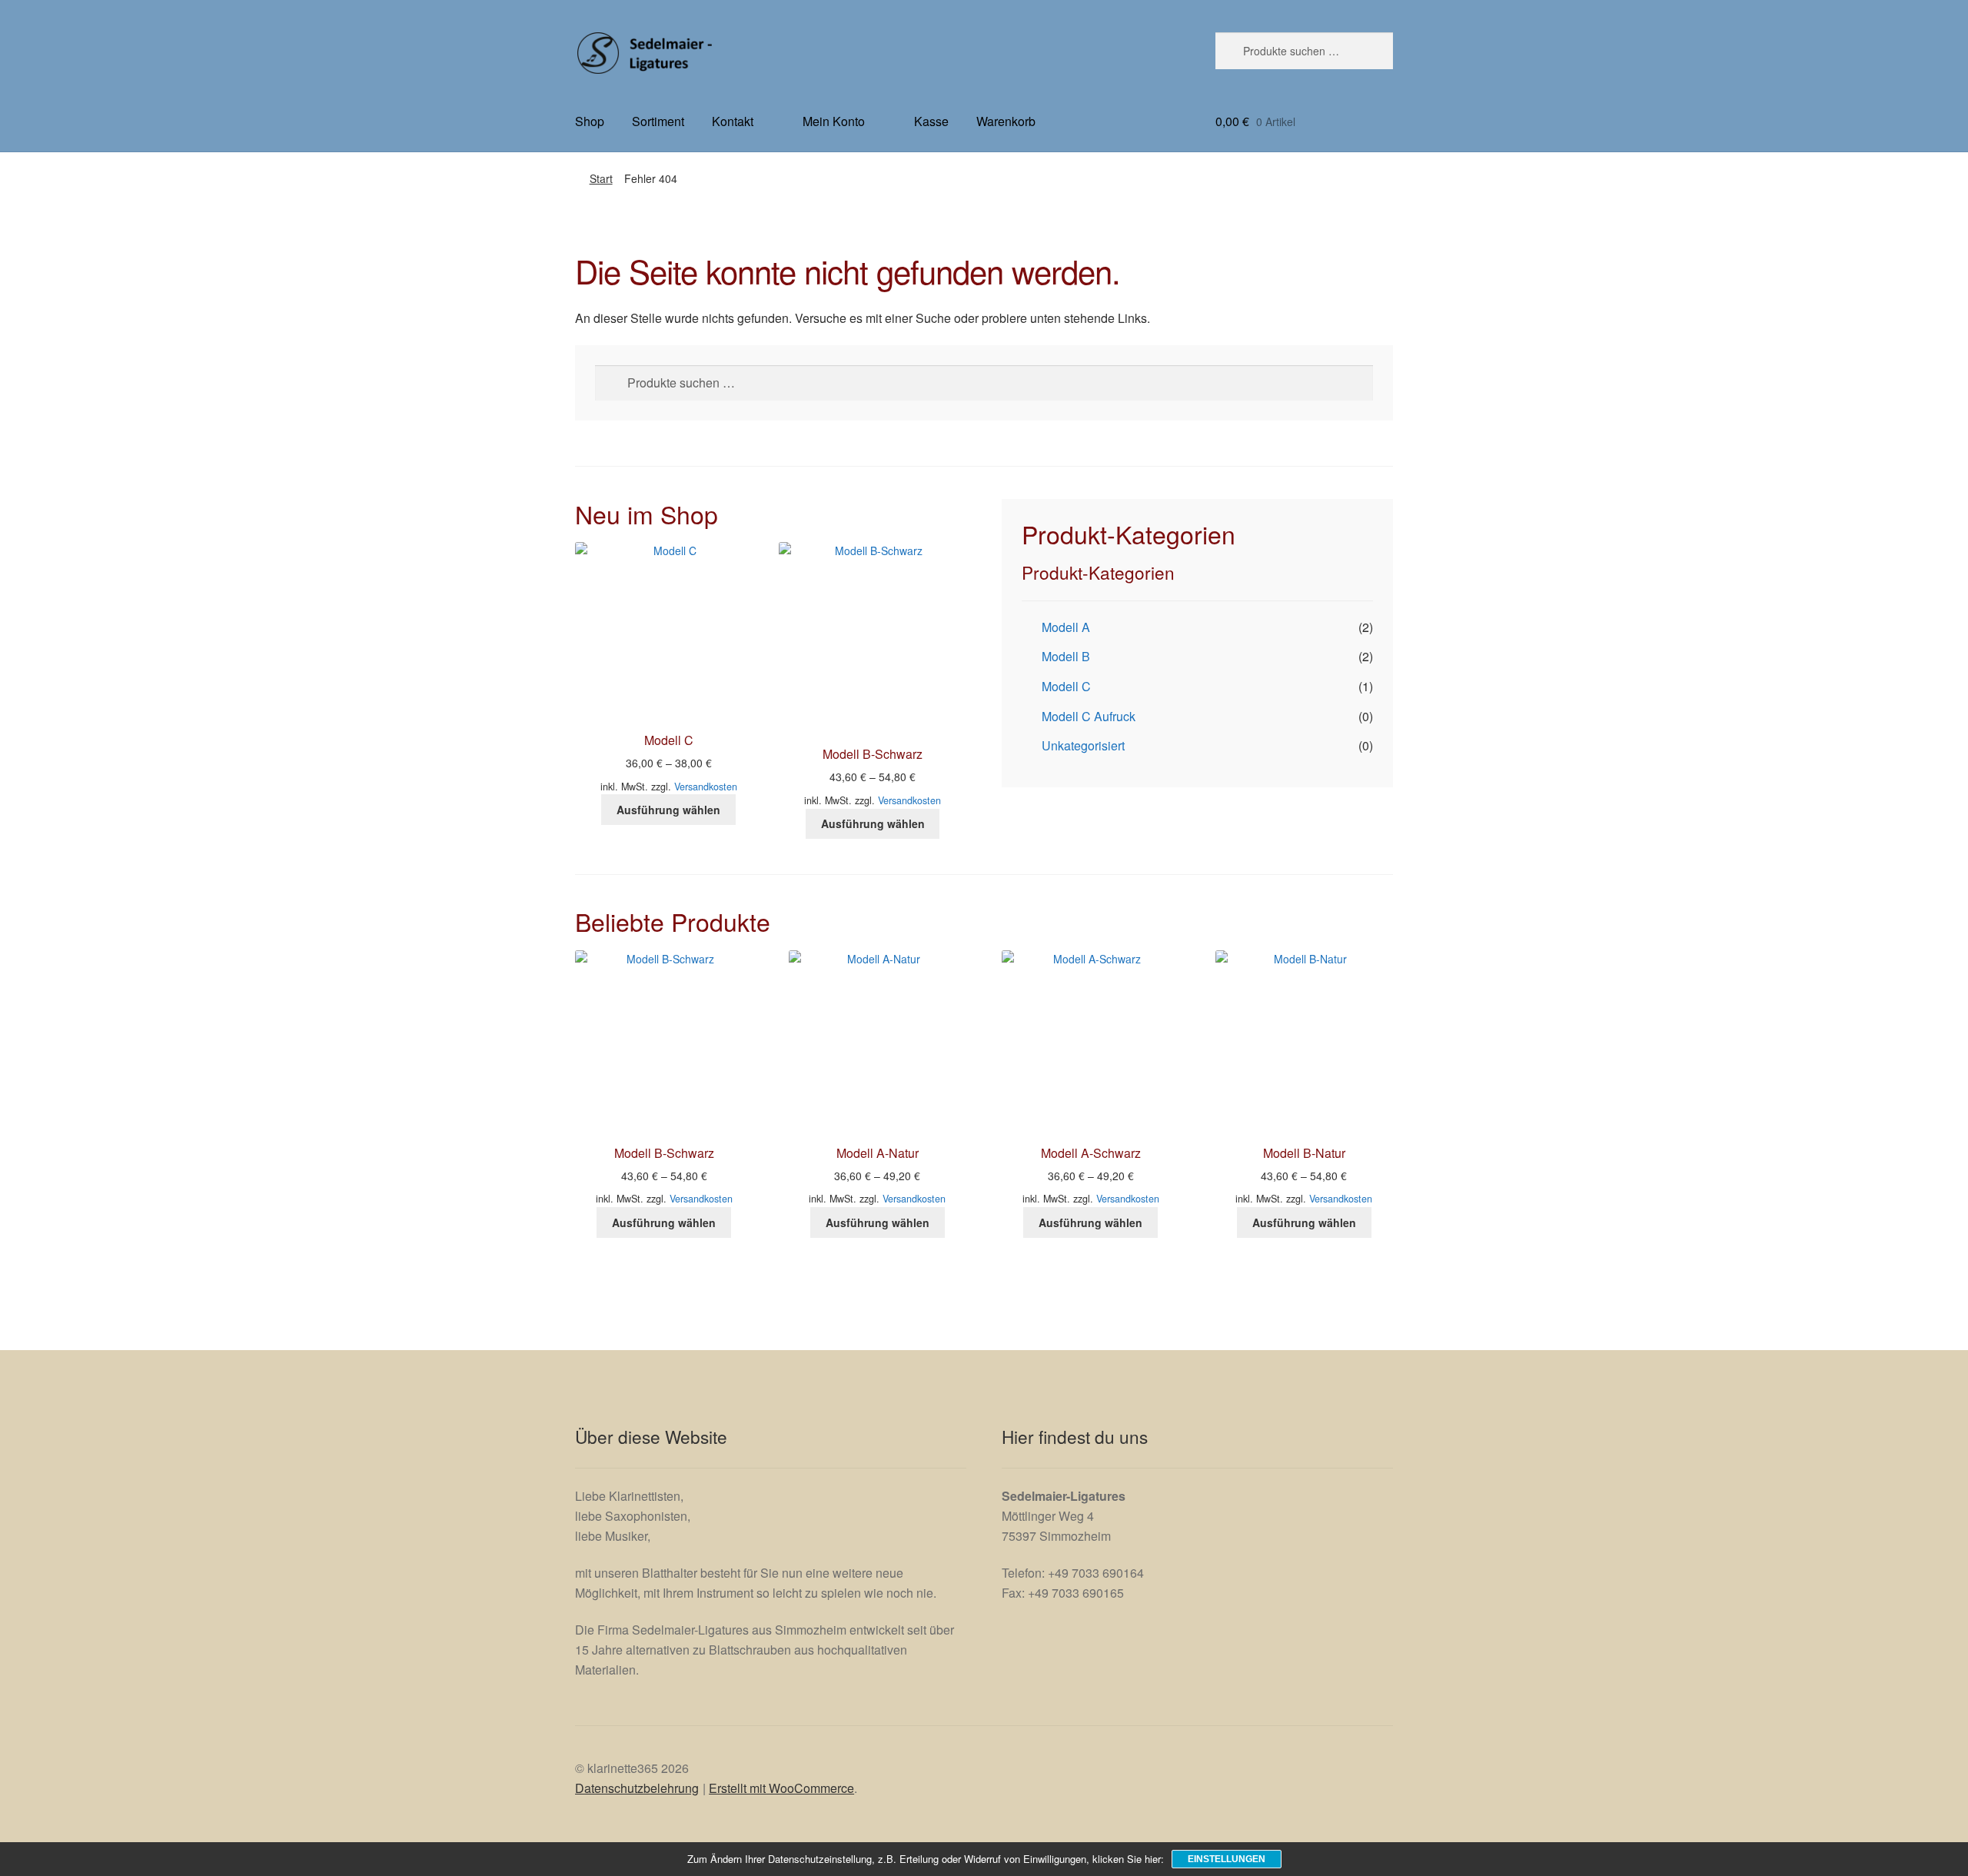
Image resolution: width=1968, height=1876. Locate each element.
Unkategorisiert (1083, 745)
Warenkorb (1006, 121)
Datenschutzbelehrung (637, 1788)
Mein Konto (834, 121)
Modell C (1066, 686)
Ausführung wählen (668, 810)
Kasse (931, 121)
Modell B (1066, 656)
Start (601, 178)
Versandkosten (706, 787)
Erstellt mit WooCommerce (781, 1788)
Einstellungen (1227, 1859)
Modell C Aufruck (1089, 716)
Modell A (1066, 627)
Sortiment (658, 121)
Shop (590, 121)
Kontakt (733, 121)
